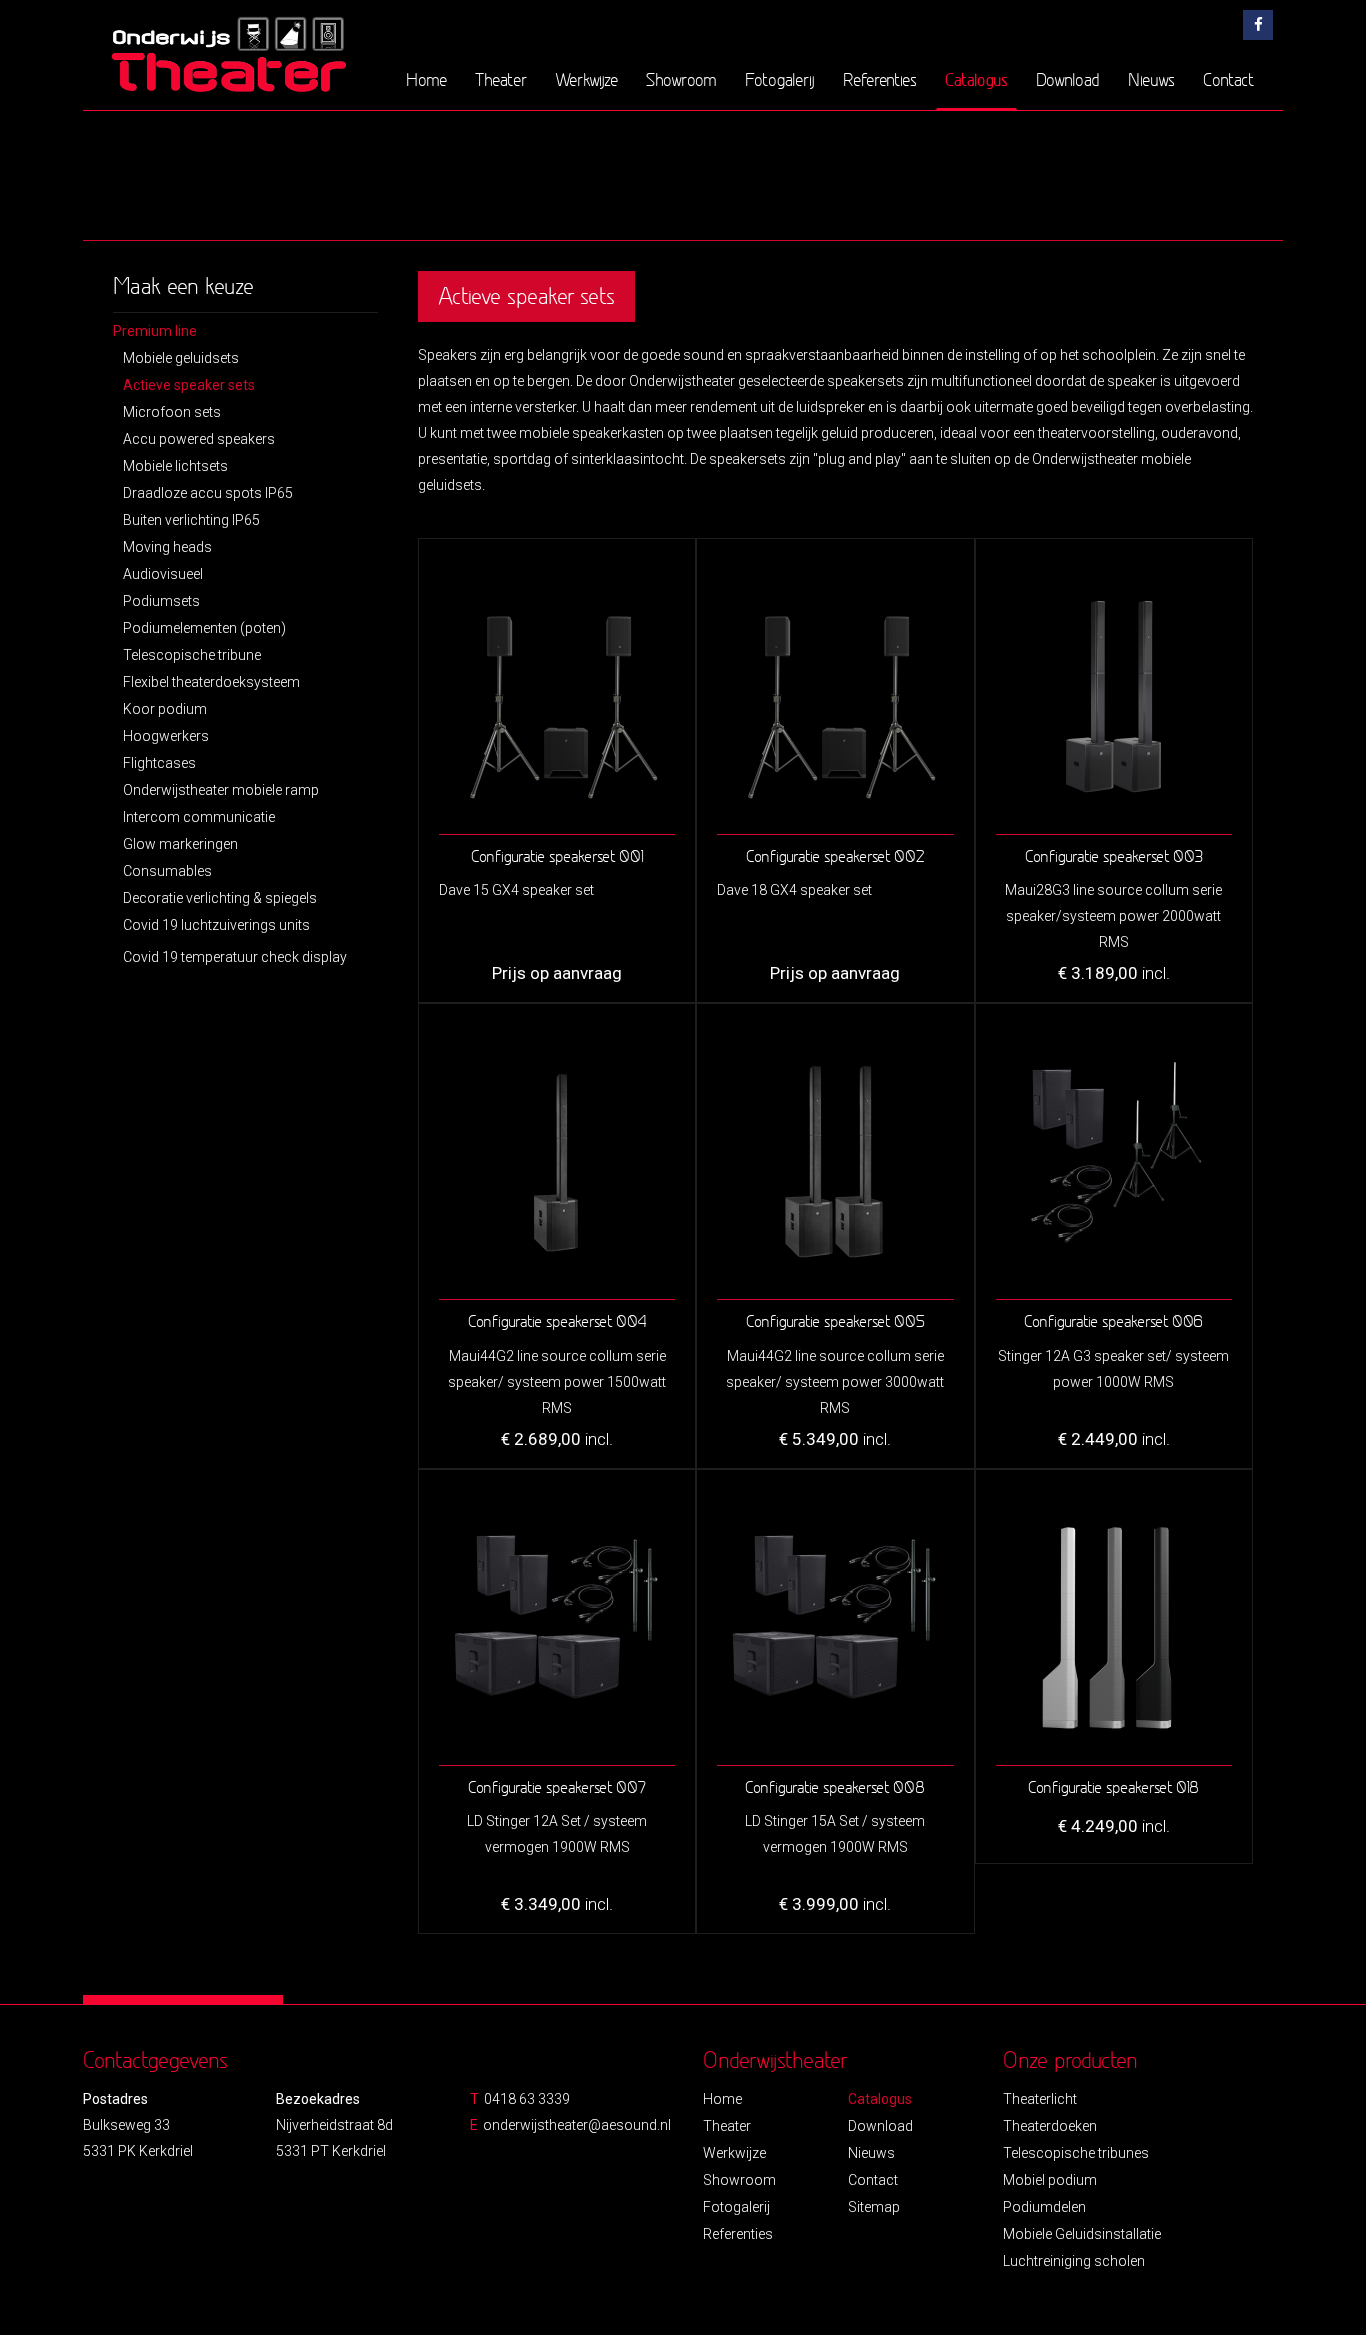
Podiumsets (161, 601)
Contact (1228, 79)
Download (1068, 79)
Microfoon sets (172, 412)
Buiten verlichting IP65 (191, 520)
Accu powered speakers (199, 439)
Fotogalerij (780, 79)
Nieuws (1151, 79)
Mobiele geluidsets (181, 358)
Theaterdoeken (1050, 2126)
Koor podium (165, 709)
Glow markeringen (180, 844)
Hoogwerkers (166, 736)
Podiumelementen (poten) (204, 628)
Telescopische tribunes (1076, 2153)
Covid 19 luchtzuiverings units (216, 925)
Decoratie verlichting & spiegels (220, 898)
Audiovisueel (163, 574)
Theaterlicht (1040, 2099)
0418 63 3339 (527, 2099)
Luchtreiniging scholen (1074, 2261)
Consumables (167, 871)
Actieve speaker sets (189, 385)
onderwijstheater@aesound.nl (577, 2125)
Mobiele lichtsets (175, 466)
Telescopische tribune (192, 655)
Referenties (880, 79)
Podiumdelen (1044, 2207)
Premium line (155, 331)
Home (426, 79)
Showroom (681, 79)
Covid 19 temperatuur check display (235, 957)
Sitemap (874, 2207)
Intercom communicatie (199, 817)
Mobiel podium (1050, 2180)
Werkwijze (586, 79)
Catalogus (976, 79)
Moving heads (167, 547)
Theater (501, 79)
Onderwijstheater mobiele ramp (221, 790)
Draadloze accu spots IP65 (208, 493)
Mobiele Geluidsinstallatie (1082, 2234)
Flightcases (159, 763)
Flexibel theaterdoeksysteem (211, 682)
